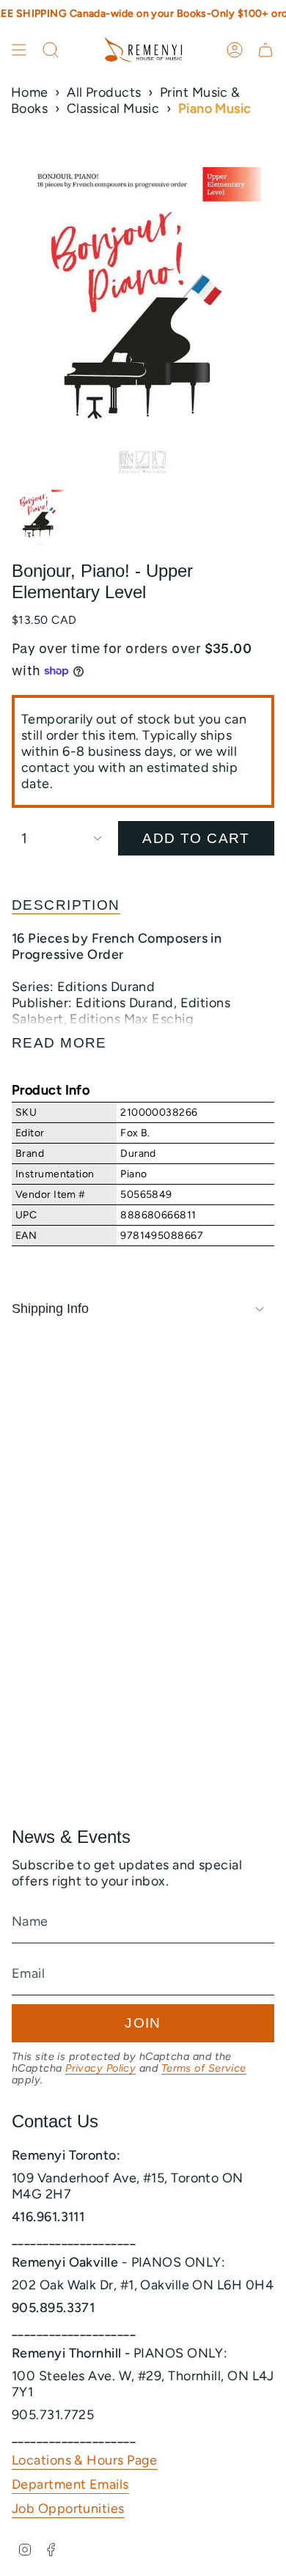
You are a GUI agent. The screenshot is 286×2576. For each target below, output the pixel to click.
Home (30, 92)
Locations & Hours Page (85, 2460)
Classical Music (113, 108)
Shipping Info (50, 1309)
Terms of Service (204, 2068)
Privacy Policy (100, 2068)
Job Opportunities (68, 2509)
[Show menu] (19, 50)
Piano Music (215, 108)
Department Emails (70, 2484)
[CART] (265, 50)
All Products (104, 92)
